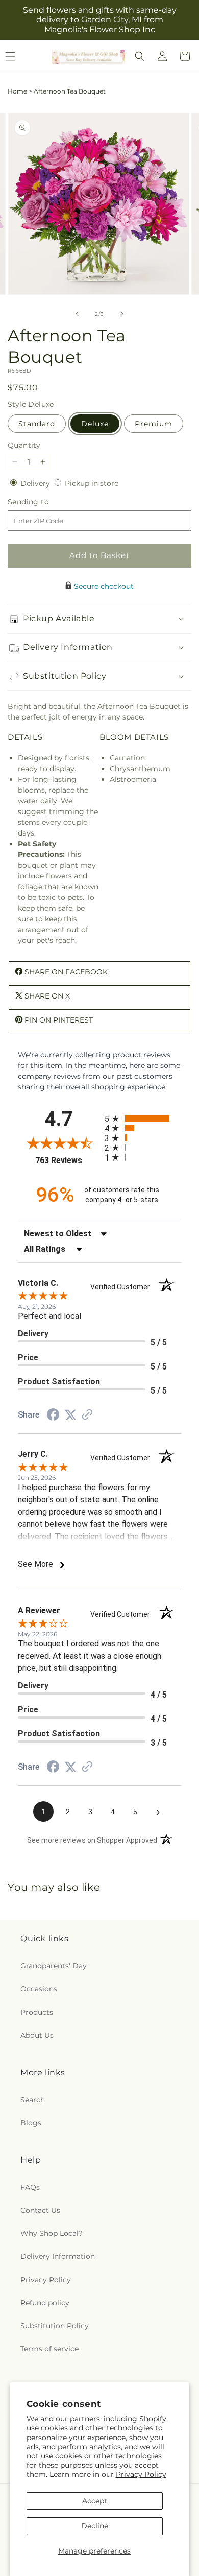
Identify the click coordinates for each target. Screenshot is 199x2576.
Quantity (24, 445)
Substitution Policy (55, 2326)
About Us (37, 2035)
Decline (95, 2526)
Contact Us (40, 2210)
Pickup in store (92, 483)
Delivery (36, 483)
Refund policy (45, 2303)
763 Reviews (67, 1160)
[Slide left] (77, 314)
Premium (154, 424)
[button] (140, 56)
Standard (37, 424)
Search (33, 2100)
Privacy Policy (141, 2474)
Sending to (44, 502)
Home (17, 91)
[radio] (143, 1118)
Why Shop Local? (52, 2233)
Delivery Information (58, 2256)
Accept (95, 2501)
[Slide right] (122, 314)
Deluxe (95, 424)
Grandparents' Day (54, 1966)
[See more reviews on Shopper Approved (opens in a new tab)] (87, 1415)
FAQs (30, 2187)
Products (37, 2012)
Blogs (31, 2123)
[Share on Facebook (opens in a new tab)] (53, 1416)
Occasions (39, 1989)
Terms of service (49, 2349)
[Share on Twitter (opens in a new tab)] (70, 1415)
